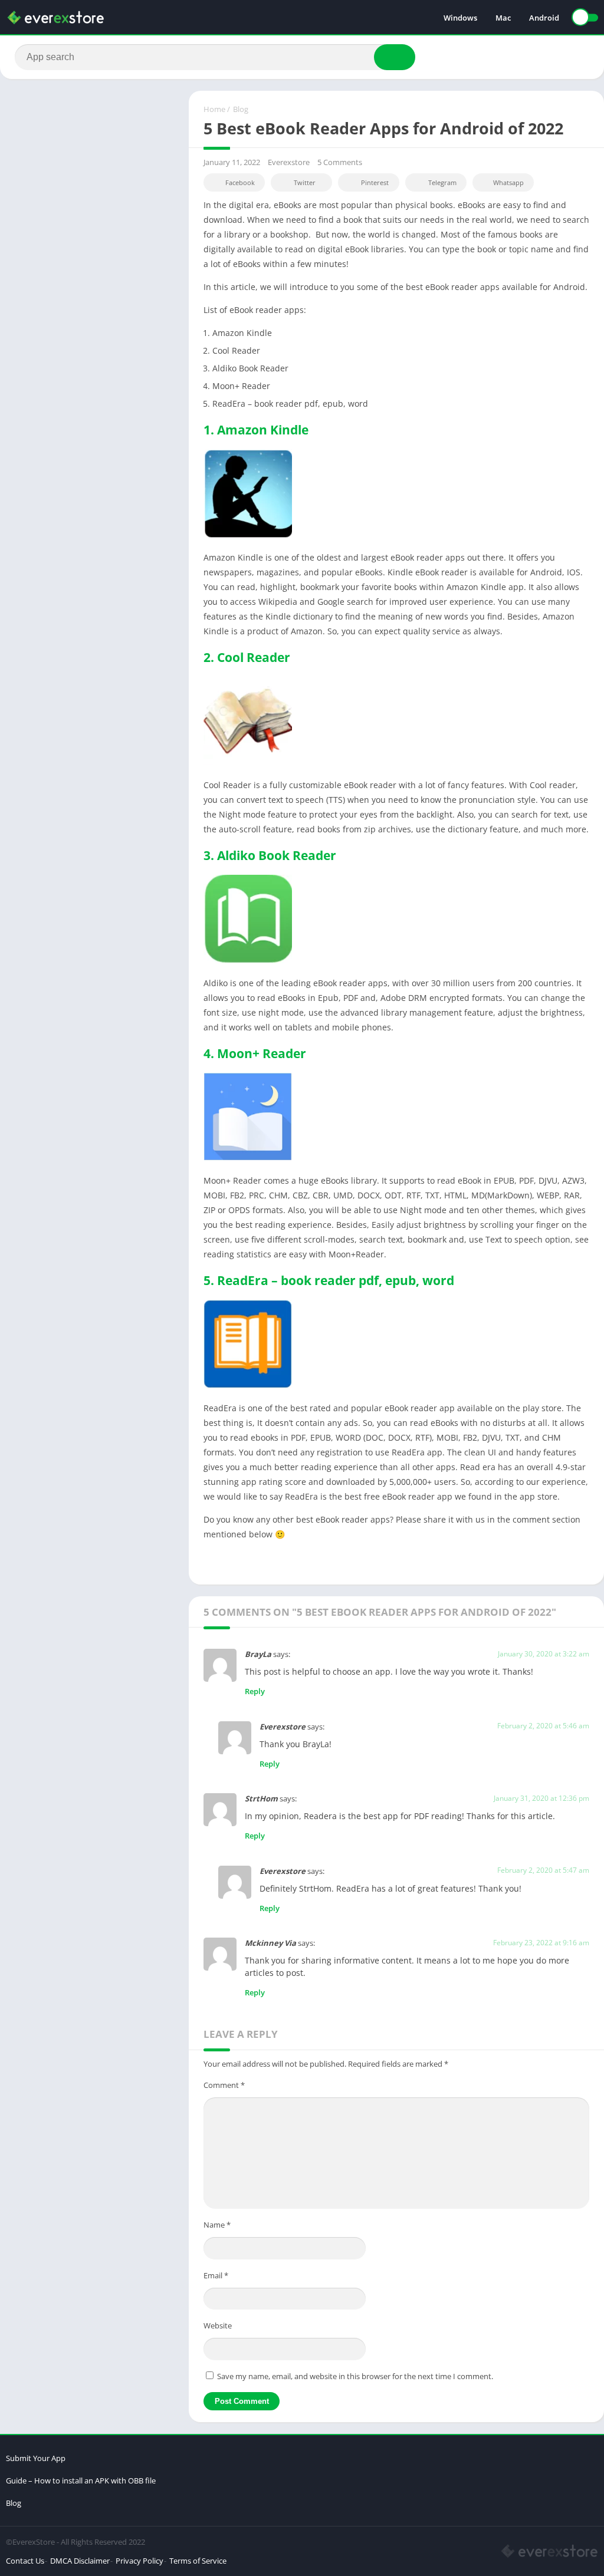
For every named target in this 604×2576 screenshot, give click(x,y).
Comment (224, 2085)
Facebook (240, 182)
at (558, 1654)
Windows (460, 18)
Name (217, 2225)
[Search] (395, 57)
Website (218, 2325)
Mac (503, 18)
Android (544, 18)
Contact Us (25, 2561)
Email (216, 2275)
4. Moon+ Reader (255, 1053)
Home (214, 109)
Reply (255, 1691)
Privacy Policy (139, 2561)
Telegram (442, 182)
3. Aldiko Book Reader (270, 855)
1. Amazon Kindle (256, 430)
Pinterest (375, 182)
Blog (241, 109)
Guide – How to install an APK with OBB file (81, 2481)
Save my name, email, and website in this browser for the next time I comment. (355, 2376)
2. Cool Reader (247, 657)
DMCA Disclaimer (80, 2561)
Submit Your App (36, 2458)
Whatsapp (508, 182)
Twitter (305, 182)
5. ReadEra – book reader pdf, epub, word (329, 1280)
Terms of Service (198, 2561)
